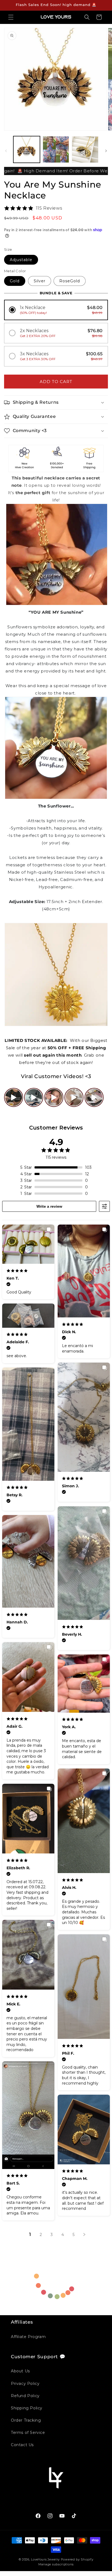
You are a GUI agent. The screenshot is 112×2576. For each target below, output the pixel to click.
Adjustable (21, 260)
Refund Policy (25, 2396)
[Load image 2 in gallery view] (56, 149)
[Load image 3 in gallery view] (85, 149)
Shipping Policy (27, 2408)
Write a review (49, 1206)
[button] (11, 17)
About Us (20, 2371)
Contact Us (22, 2445)
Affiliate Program (28, 2337)
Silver (40, 281)
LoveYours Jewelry (45, 2559)
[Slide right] (106, 151)
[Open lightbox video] (14, 1097)
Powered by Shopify (77, 2559)
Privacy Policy (25, 2384)
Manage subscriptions (56, 2564)
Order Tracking (26, 2420)
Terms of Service (28, 2433)
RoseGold (70, 281)
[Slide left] (6, 151)
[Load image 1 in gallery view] (27, 149)
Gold (15, 281)
